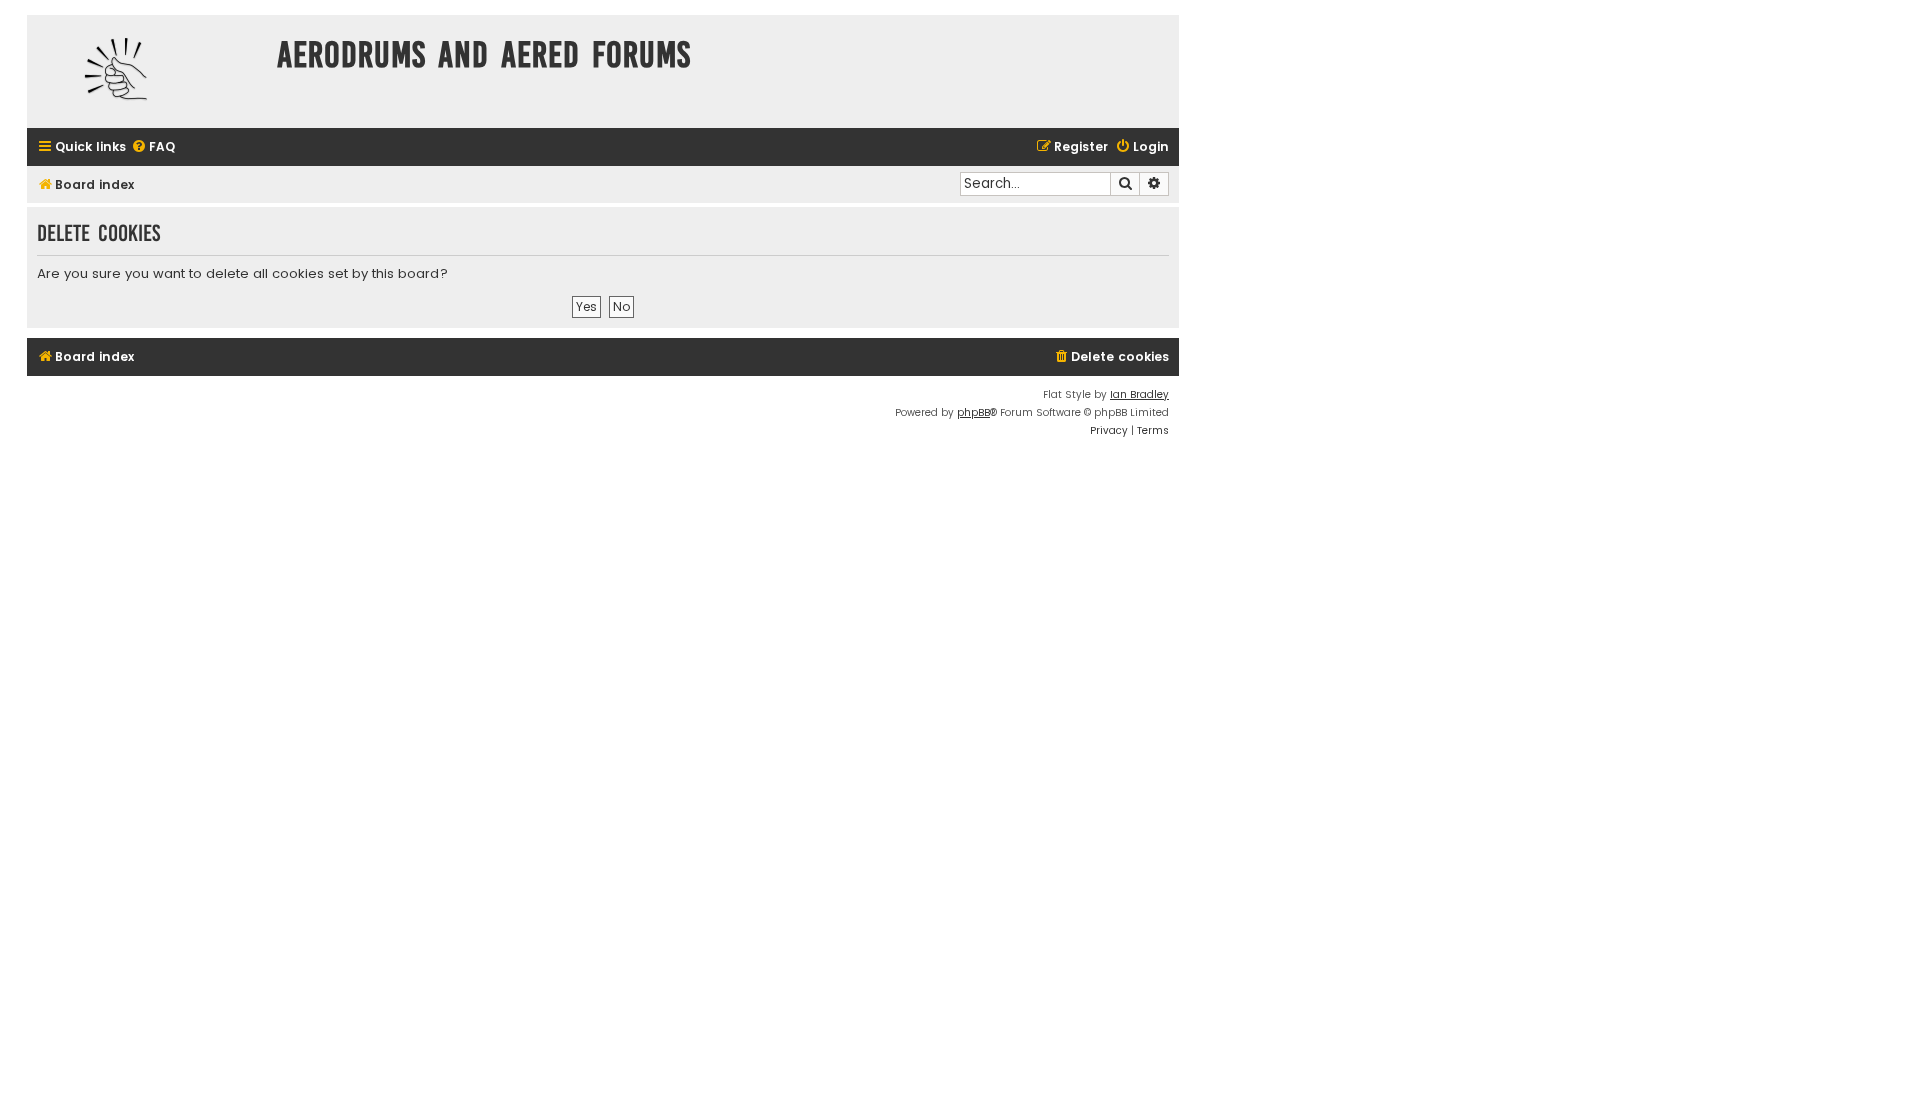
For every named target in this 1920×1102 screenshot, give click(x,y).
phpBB (973, 412)
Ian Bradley (1139, 394)
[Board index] (147, 71)
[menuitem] (153, 147)
